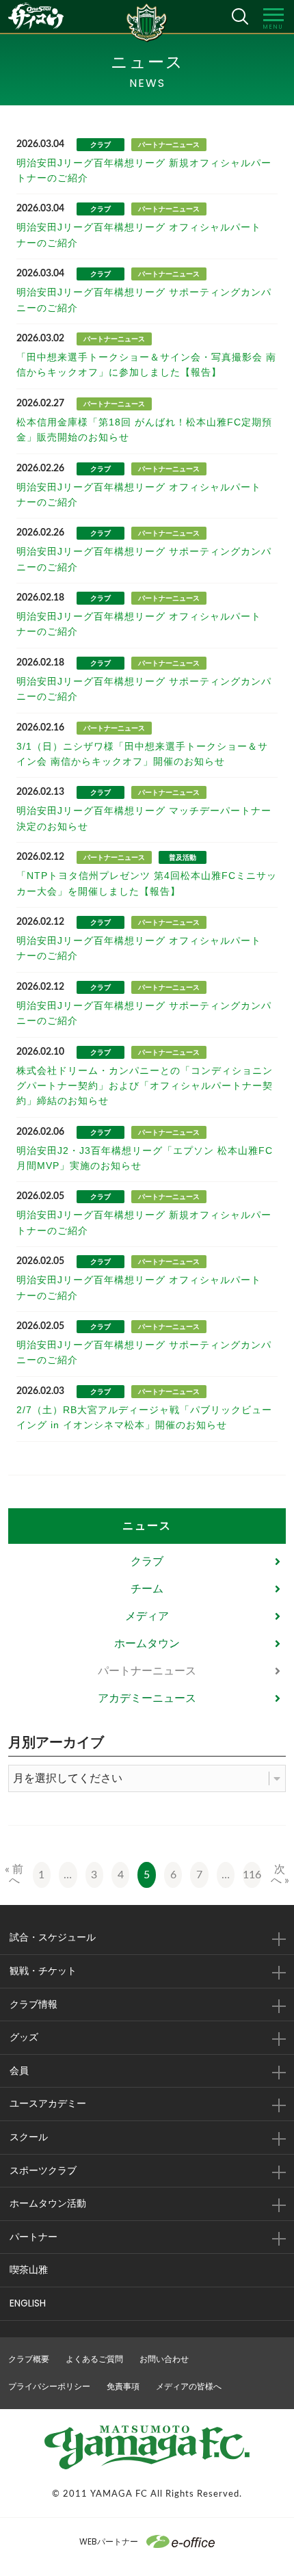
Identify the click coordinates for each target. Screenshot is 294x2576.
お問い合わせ (164, 2359)
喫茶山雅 (29, 2270)
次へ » (280, 1875)
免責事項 (123, 2386)
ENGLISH (28, 2303)
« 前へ (14, 1875)
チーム (147, 1589)
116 (252, 1875)
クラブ (147, 1561)
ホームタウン (147, 1643)
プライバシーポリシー (49, 2386)
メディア (147, 1616)
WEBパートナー (109, 2541)
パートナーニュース (147, 1671)
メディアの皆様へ (189, 2386)
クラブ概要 (29, 2359)
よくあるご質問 (94, 2359)
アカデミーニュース (147, 1698)
